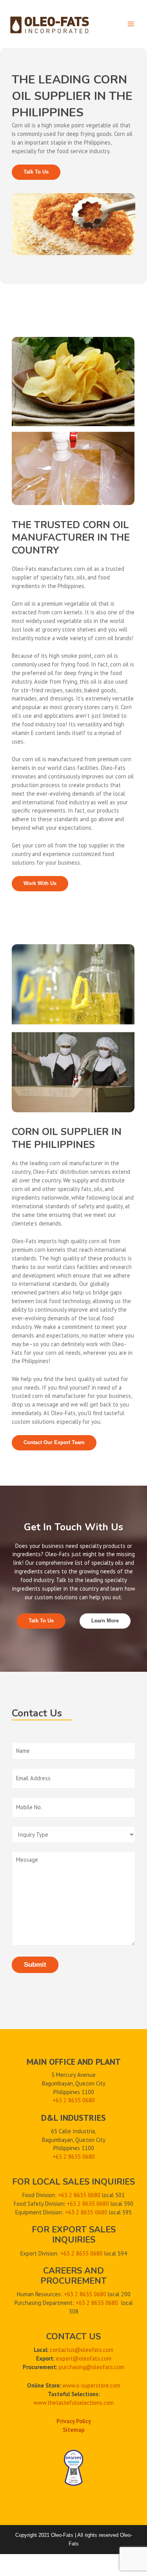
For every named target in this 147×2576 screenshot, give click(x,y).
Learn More (105, 1621)
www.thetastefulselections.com (74, 2403)
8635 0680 (82, 2100)
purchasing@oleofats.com (92, 2367)
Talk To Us (36, 172)
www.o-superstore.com (91, 2385)
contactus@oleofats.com (82, 2350)
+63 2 (60, 2100)
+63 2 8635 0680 (74, 2157)
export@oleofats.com (84, 2358)
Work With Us (40, 883)
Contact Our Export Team (54, 1442)
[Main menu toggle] (131, 24)
